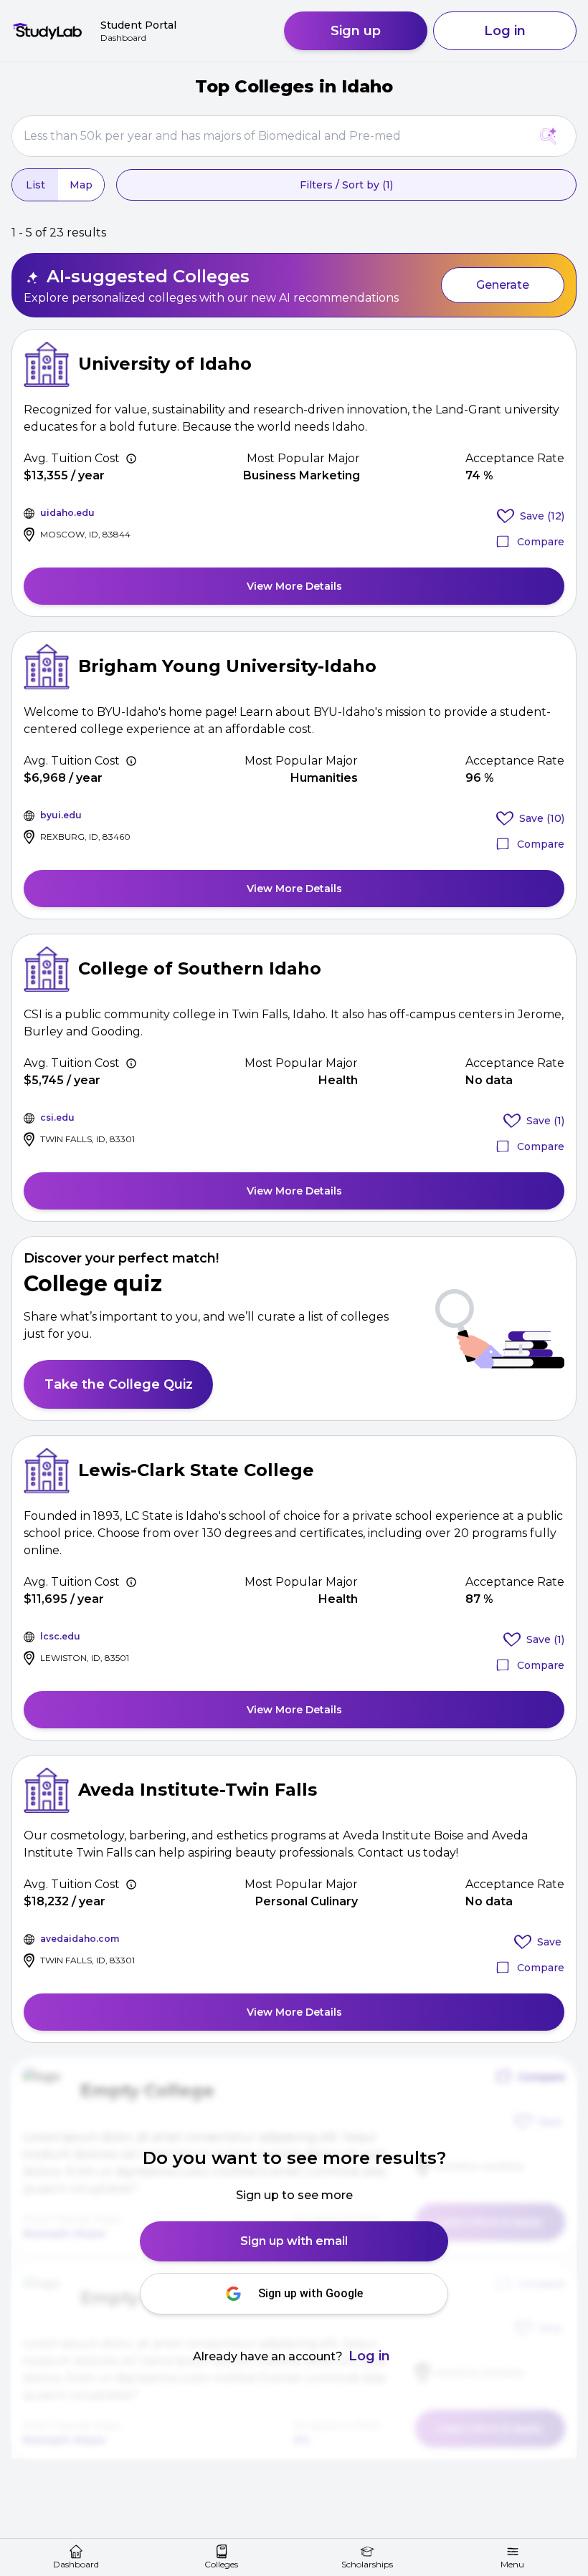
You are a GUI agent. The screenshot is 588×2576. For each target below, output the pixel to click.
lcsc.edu (60, 1636)
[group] (58, 185)
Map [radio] (81, 185)
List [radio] (35, 185)
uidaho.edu (67, 513)
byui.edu (61, 815)
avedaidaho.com (80, 1939)
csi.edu (57, 1117)
